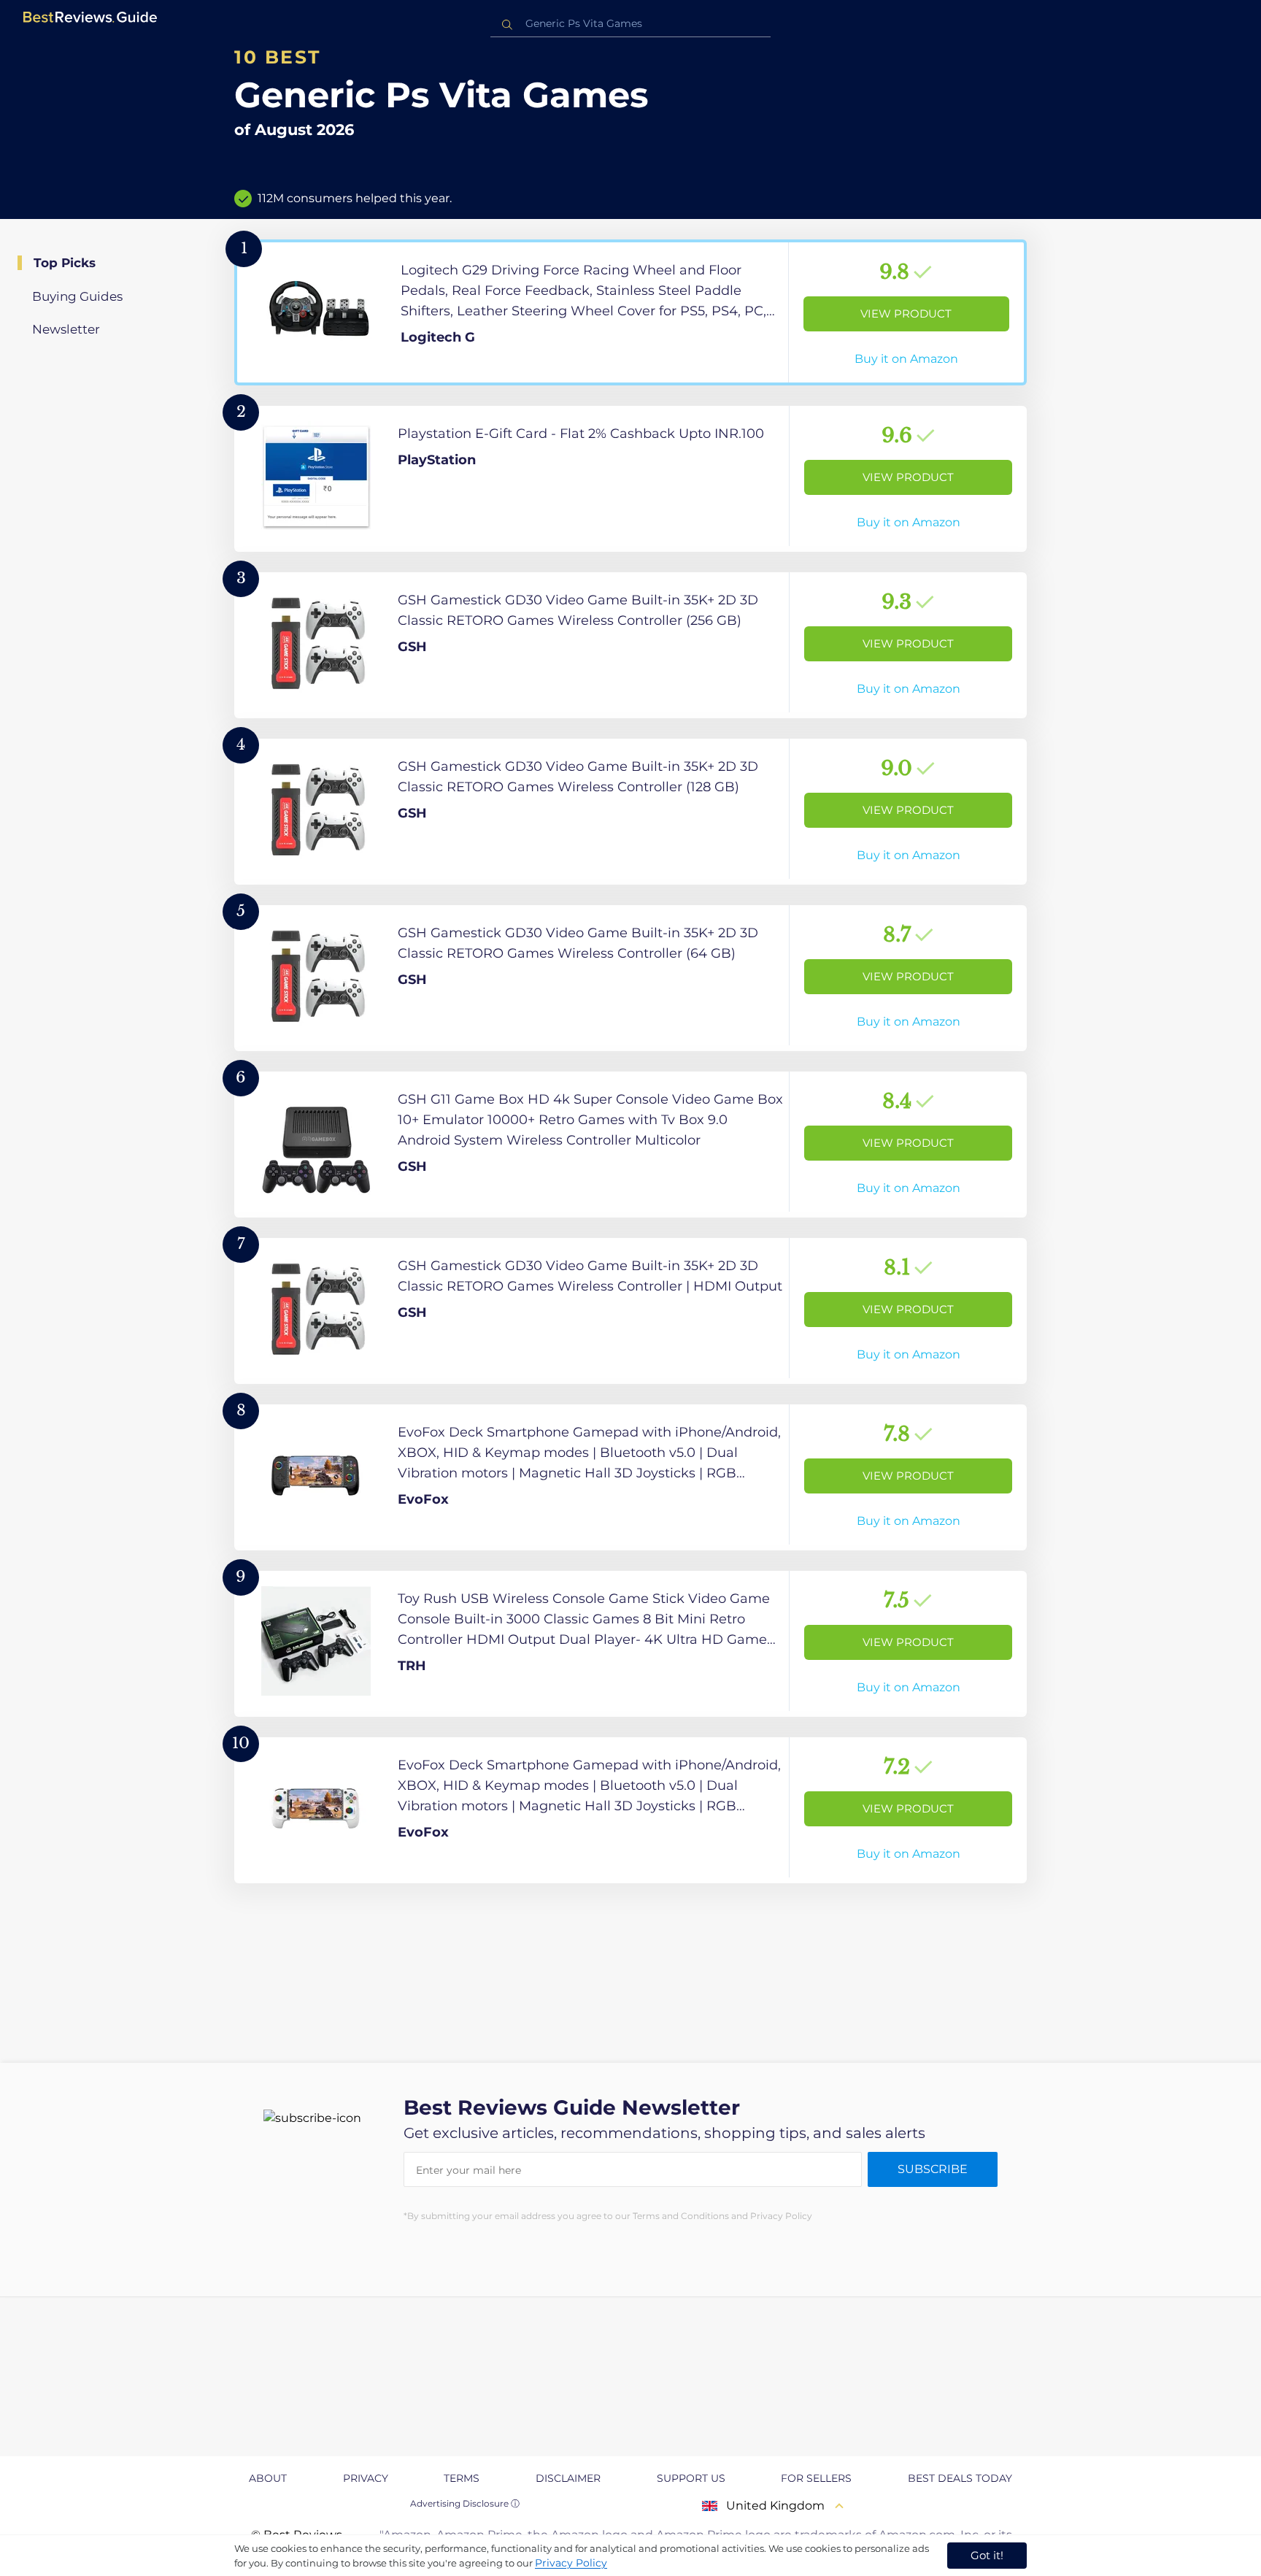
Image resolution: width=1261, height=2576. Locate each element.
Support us (691, 2478)
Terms (462, 2478)
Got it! (987, 2555)
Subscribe (933, 2169)
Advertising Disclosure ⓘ (465, 2503)
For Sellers (816, 2478)
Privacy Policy (571, 2563)
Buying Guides (77, 296)
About (268, 2478)
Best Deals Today (960, 2478)
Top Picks (65, 263)
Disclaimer (568, 2478)
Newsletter (66, 329)
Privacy (366, 2478)
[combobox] (630, 24)
